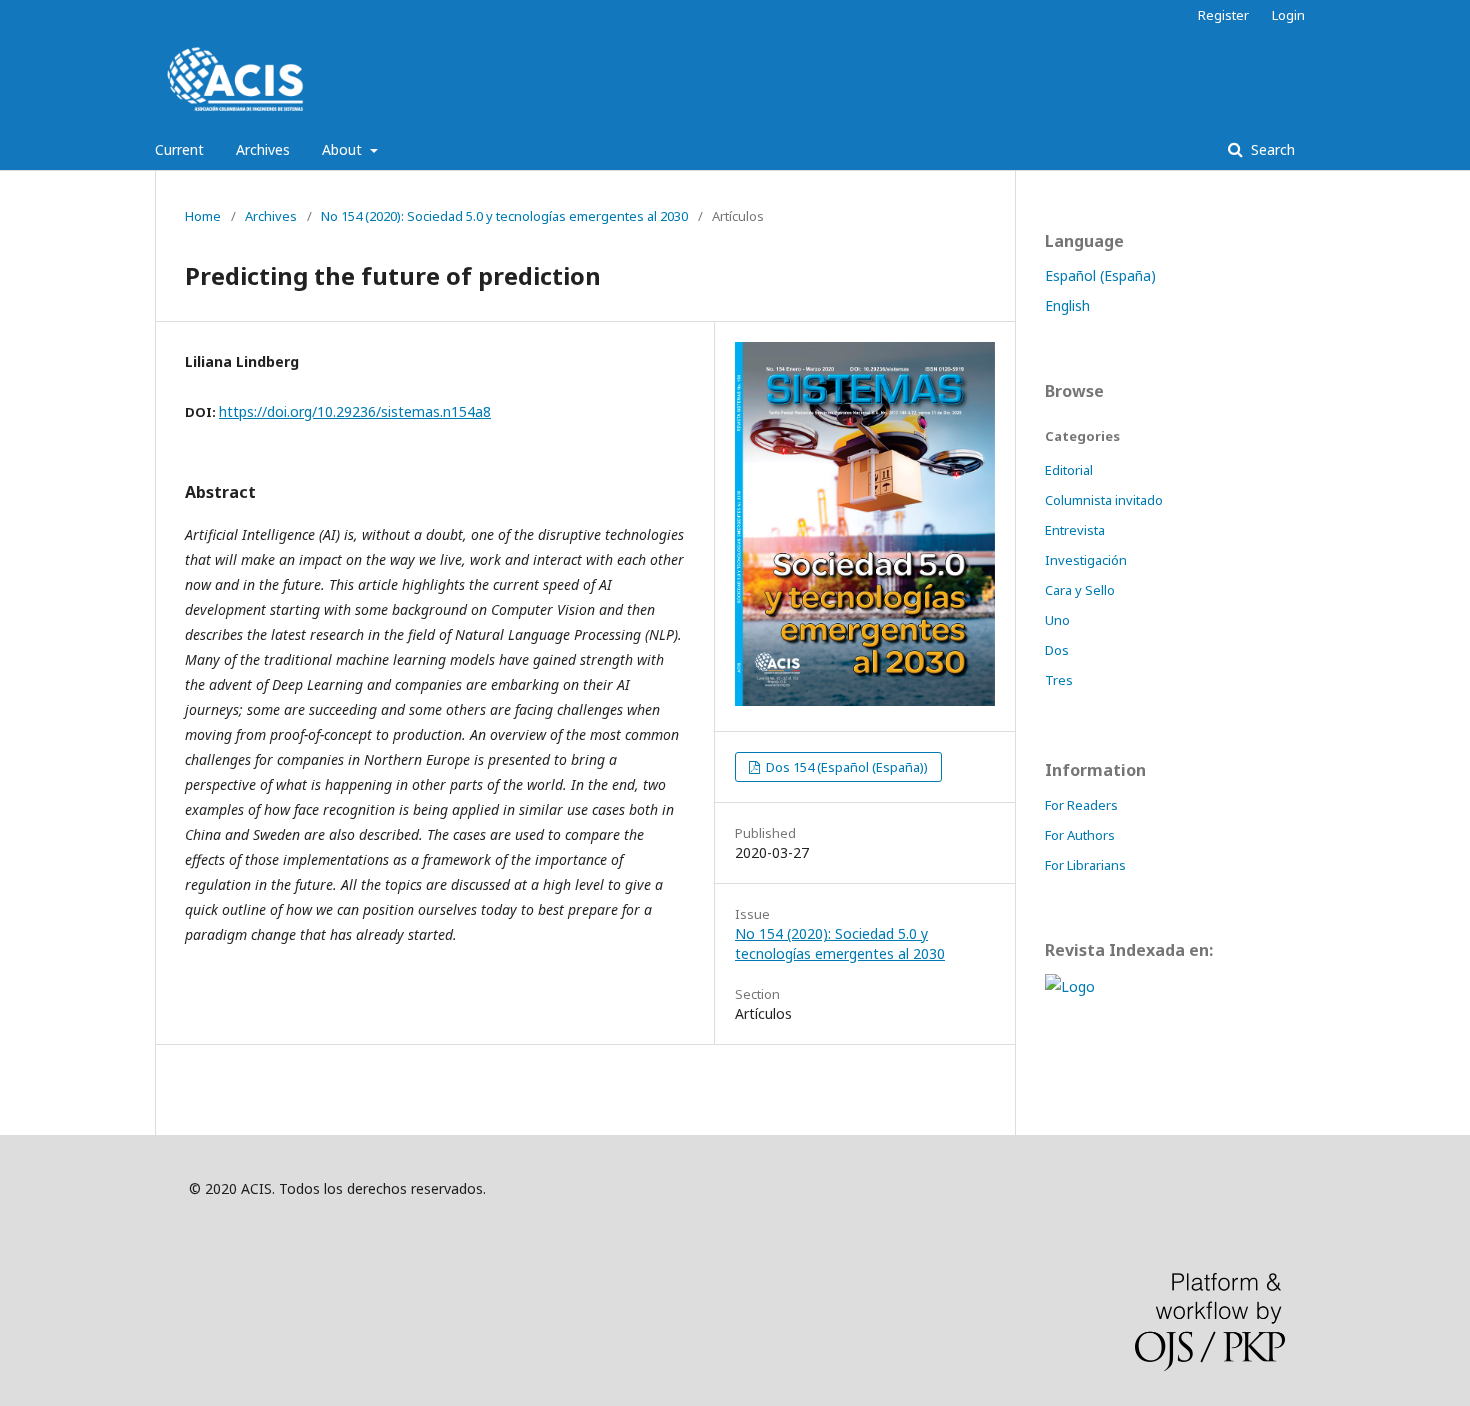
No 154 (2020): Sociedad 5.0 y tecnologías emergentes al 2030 (504, 216)
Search (1271, 149)
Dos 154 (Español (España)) (845, 767)
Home (203, 216)
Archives (263, 149)
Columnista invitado (1104, 500)
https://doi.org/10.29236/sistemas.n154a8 (355, 411)
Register (1223, 15)
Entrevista (1075, 530)
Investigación (1086, 560)
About (344, 149)
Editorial (1069, 470)
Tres (1059, 680)
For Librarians (1085, 865)
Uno (1057, 620)
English (1067, 305)
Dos (1057, 650)
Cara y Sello (1080, 590)
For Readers (1081, 805)
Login (1288, 15)
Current (179, 149)
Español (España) (1100, 275)
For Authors (1080, 835)
